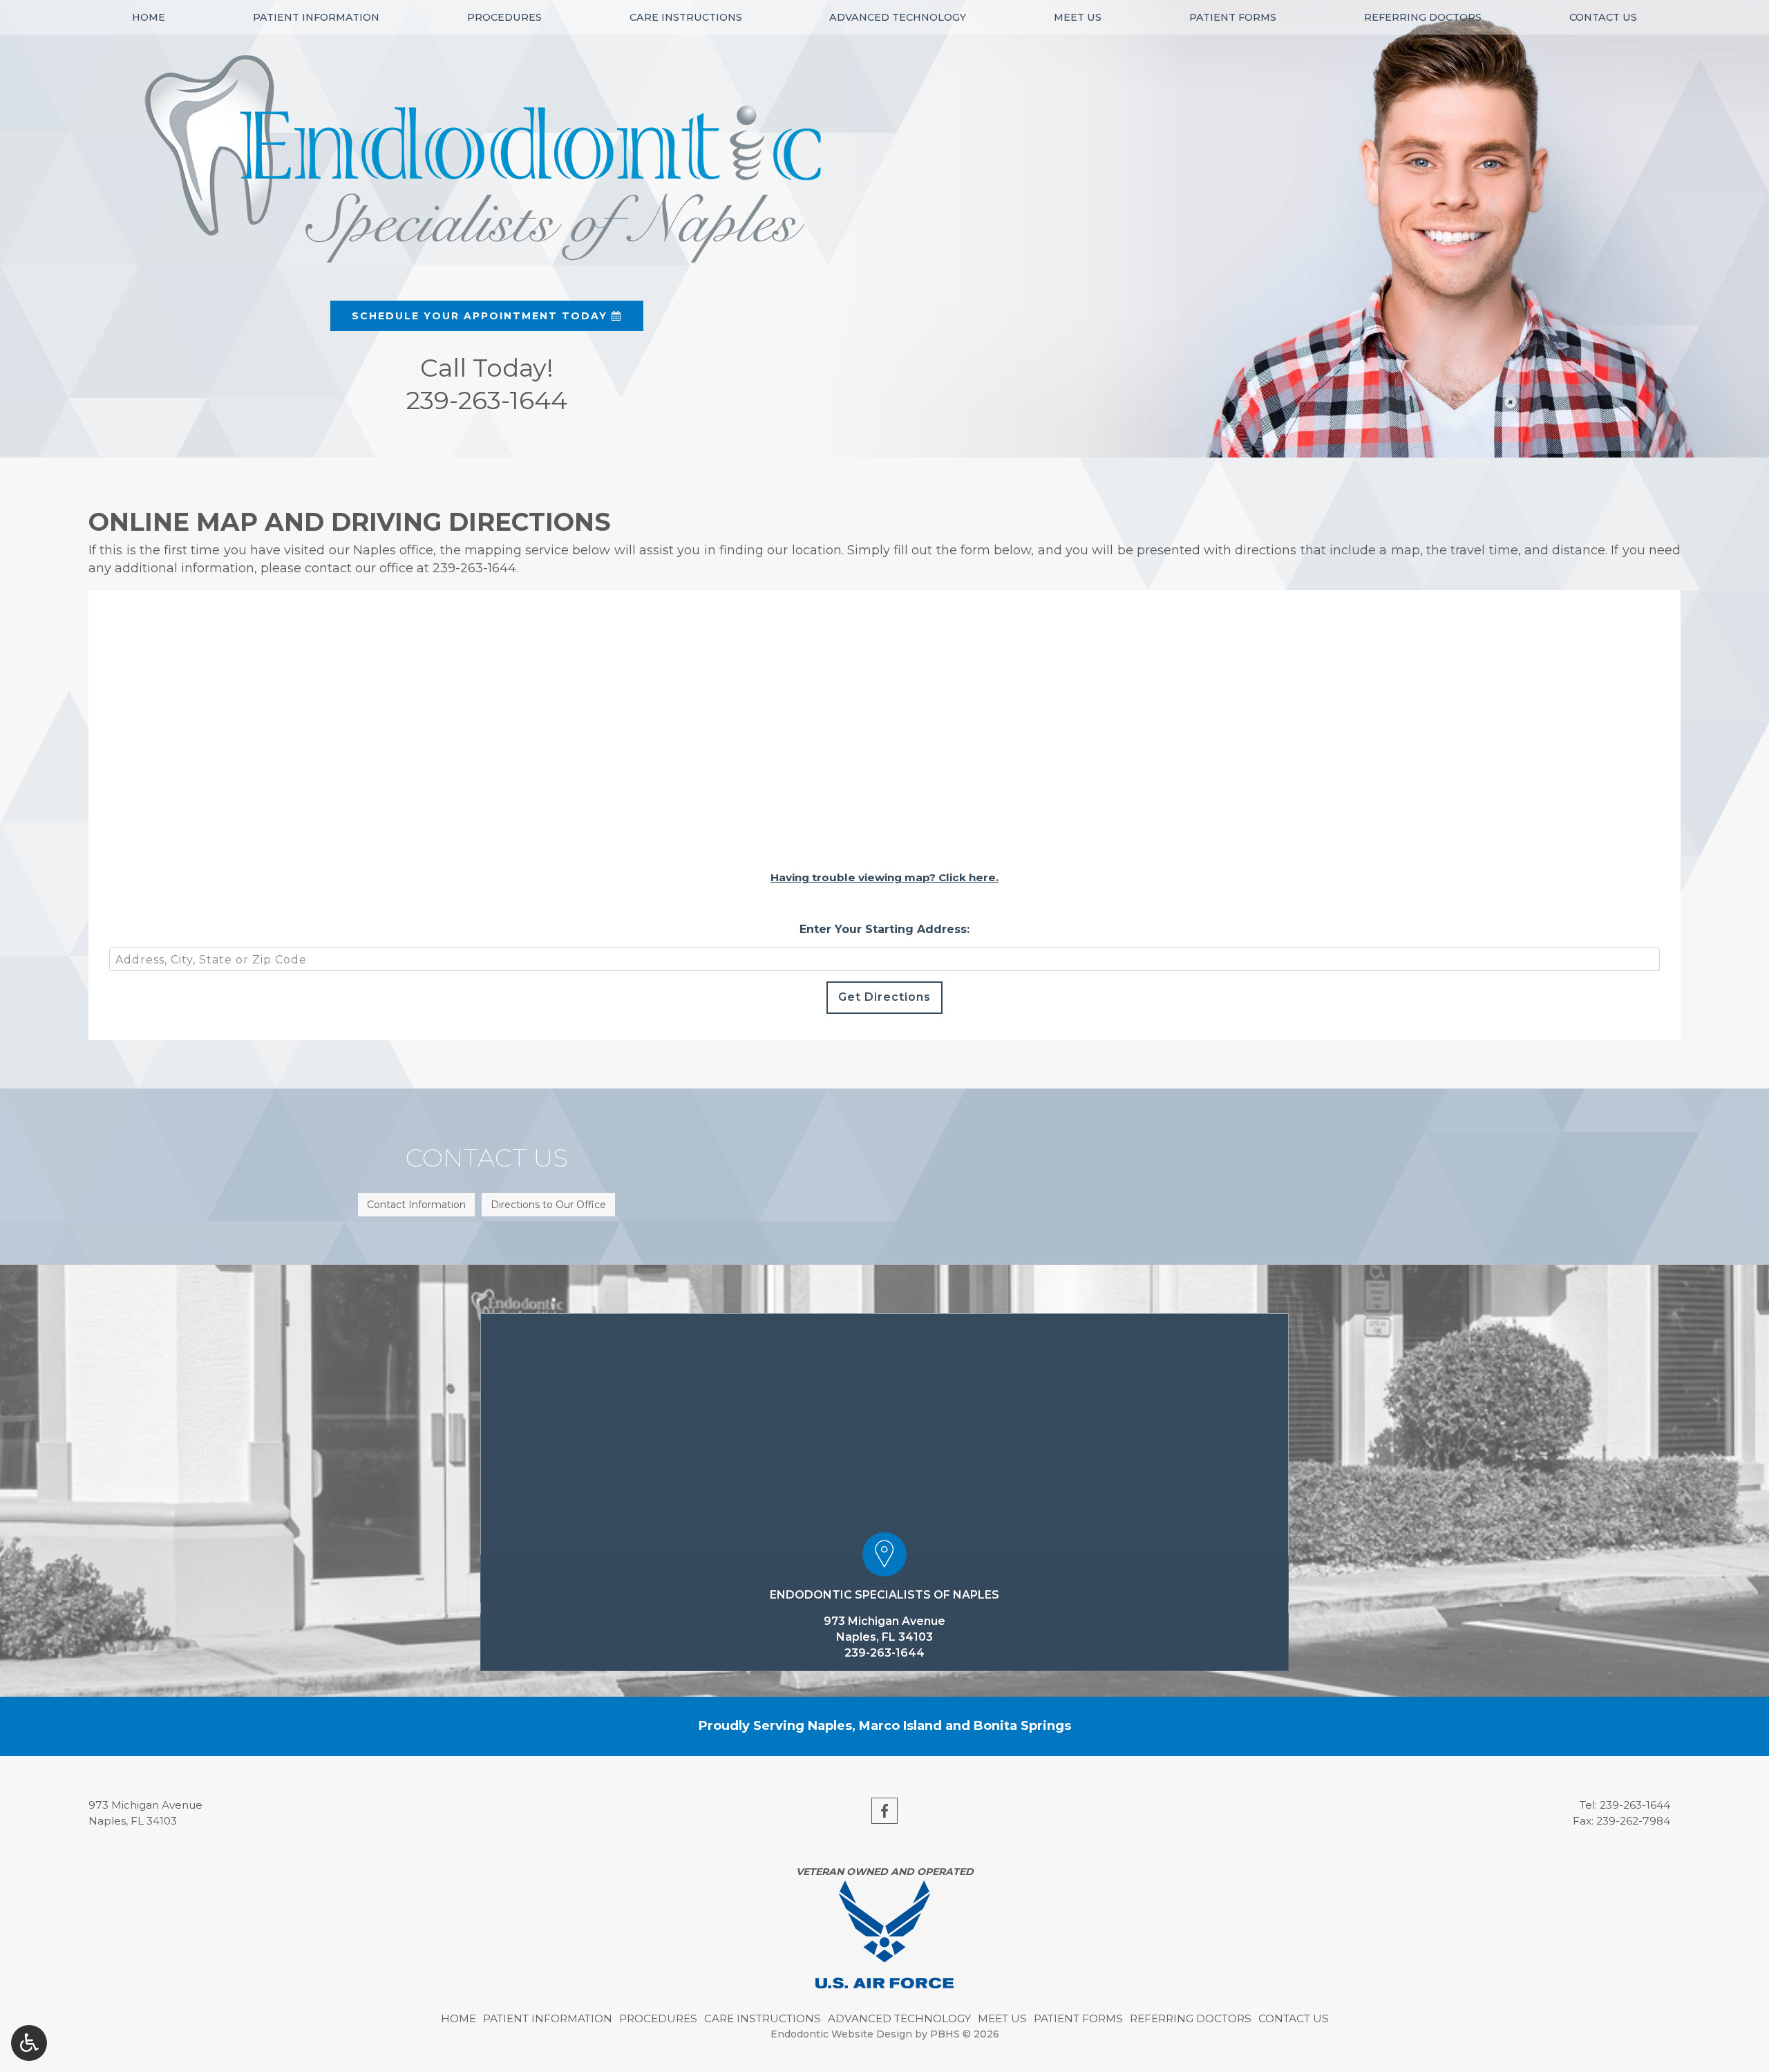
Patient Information (316, 17)
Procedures (504, 17)
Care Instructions (686, 17)
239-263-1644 (474, 568)
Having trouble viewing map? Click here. (884, 877)
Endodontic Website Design (841, 2034)
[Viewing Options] (29, 2043)
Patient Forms (1233, 17)
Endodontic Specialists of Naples (884, 1595)
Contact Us (1603, 17)
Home (149, 17)
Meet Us (1078, 17)
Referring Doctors (1423, 17)
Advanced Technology (898, 17)
